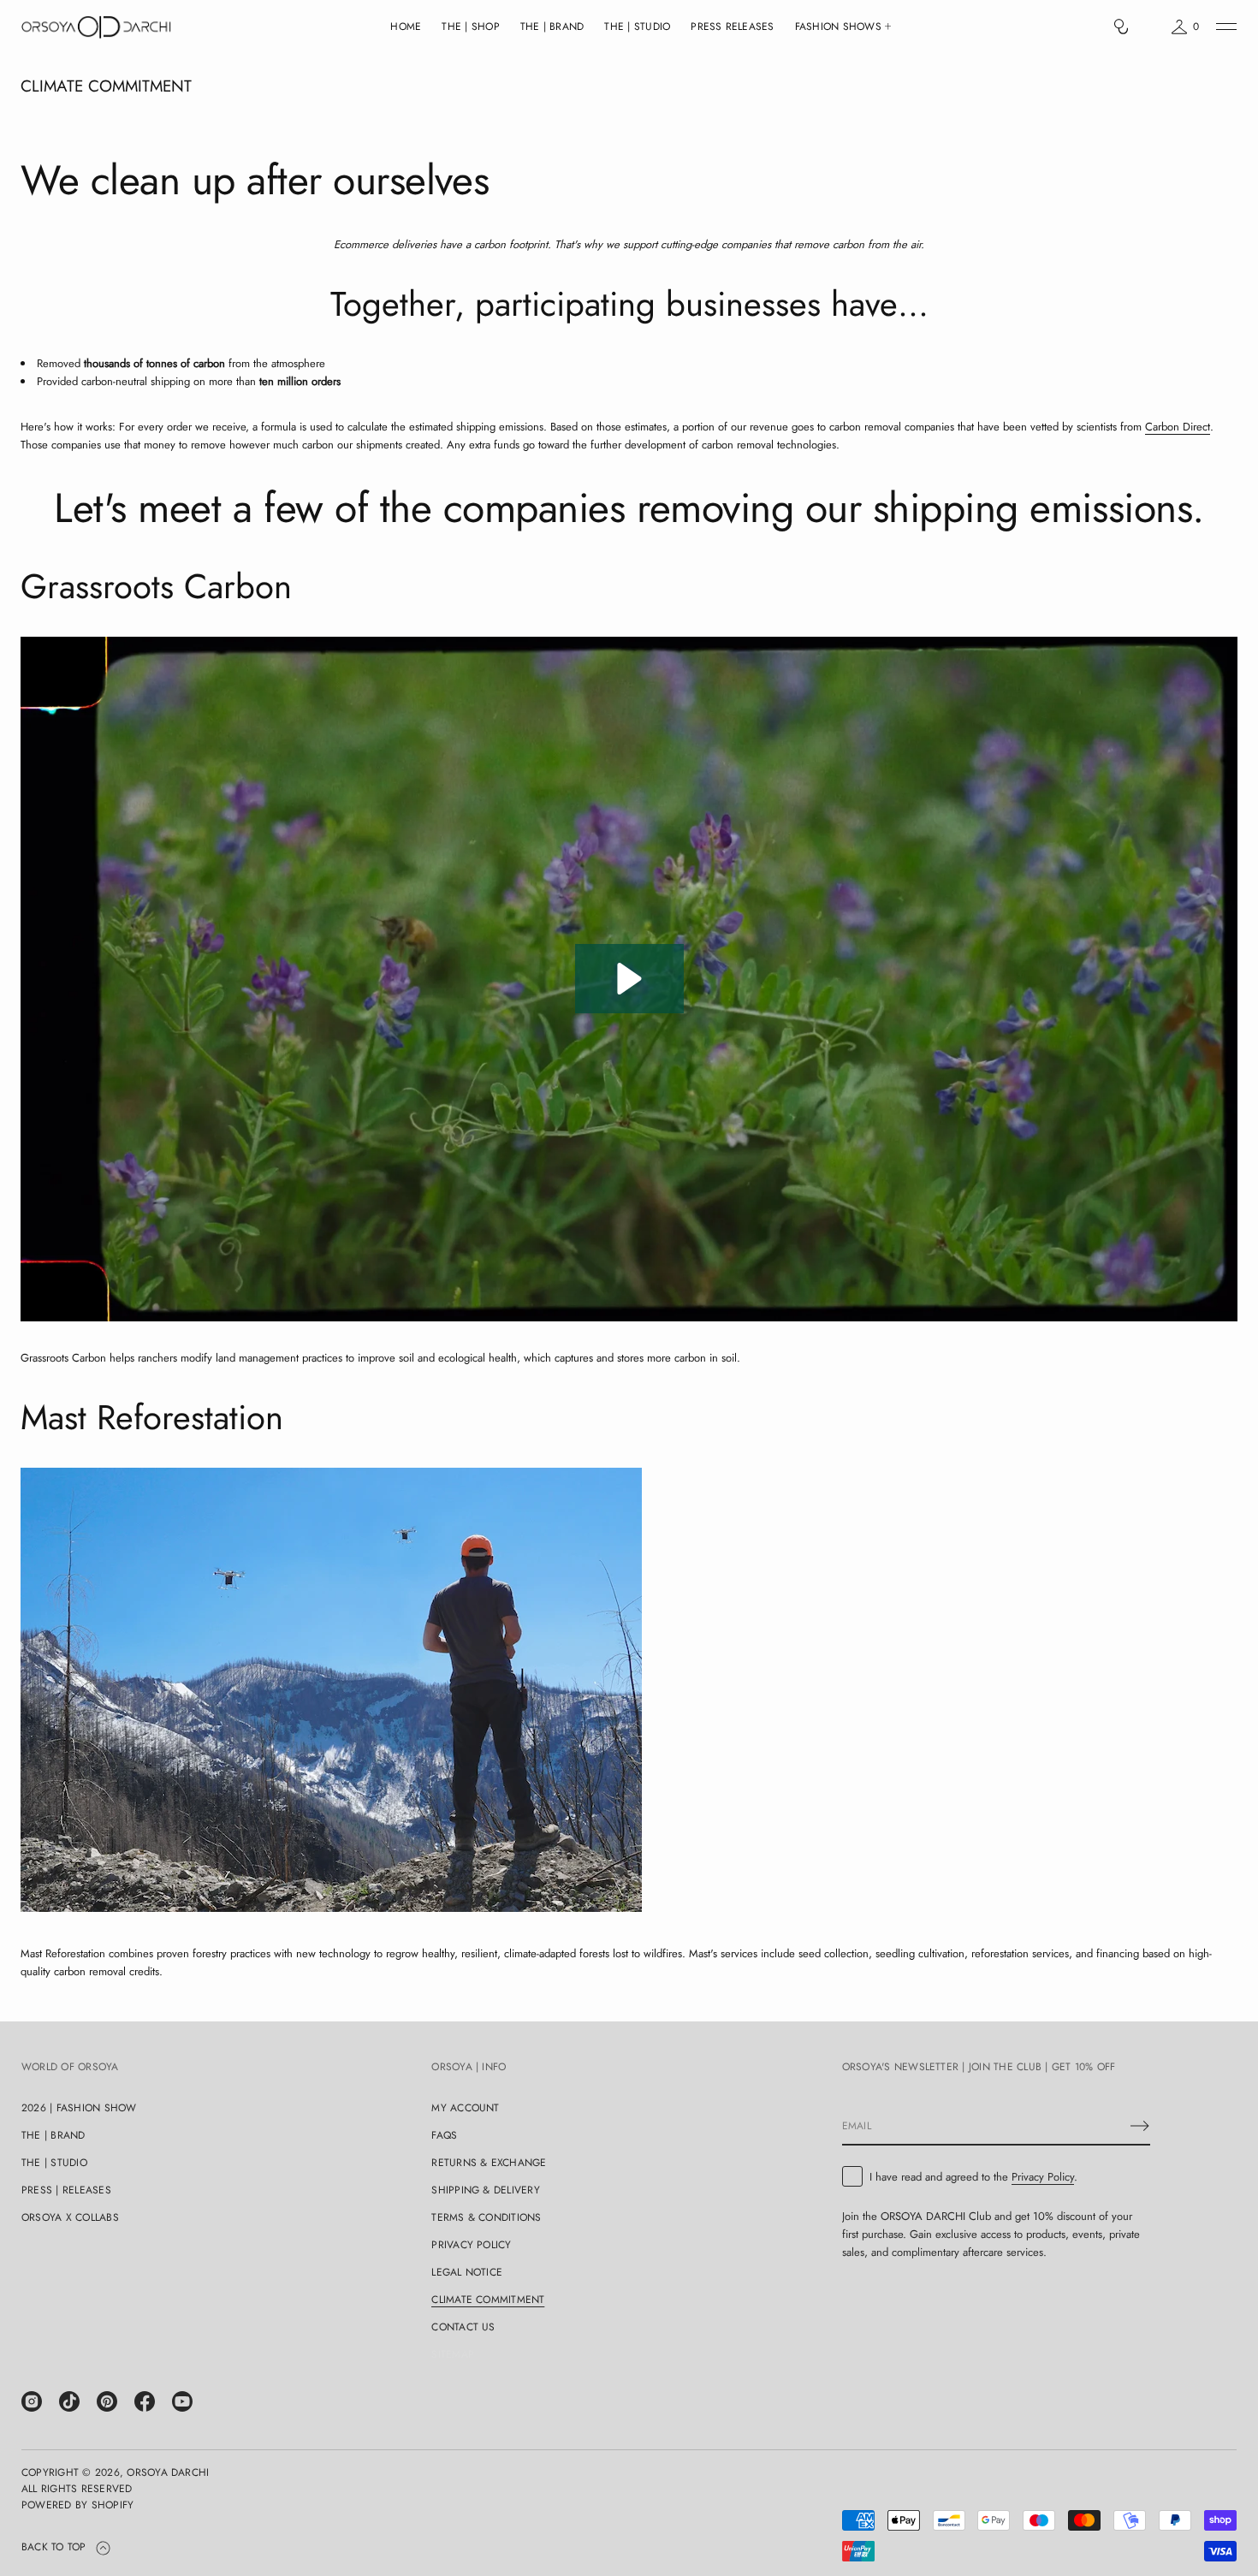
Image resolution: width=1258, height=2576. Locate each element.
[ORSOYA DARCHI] (96, 27)
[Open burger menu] (1226, 27)
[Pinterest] (107, 2401)
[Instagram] (32, 2401)
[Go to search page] (1121, 27)
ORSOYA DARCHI (168, 2472)
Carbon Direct (1178, 427)
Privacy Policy (1043, 2177)
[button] (1121, 27)
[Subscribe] (1140, 2126)
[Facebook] (145, 2401)
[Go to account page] (1150, 30)
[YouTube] (182, 2401)
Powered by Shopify (77, 2505)
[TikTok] (69, 2401)
